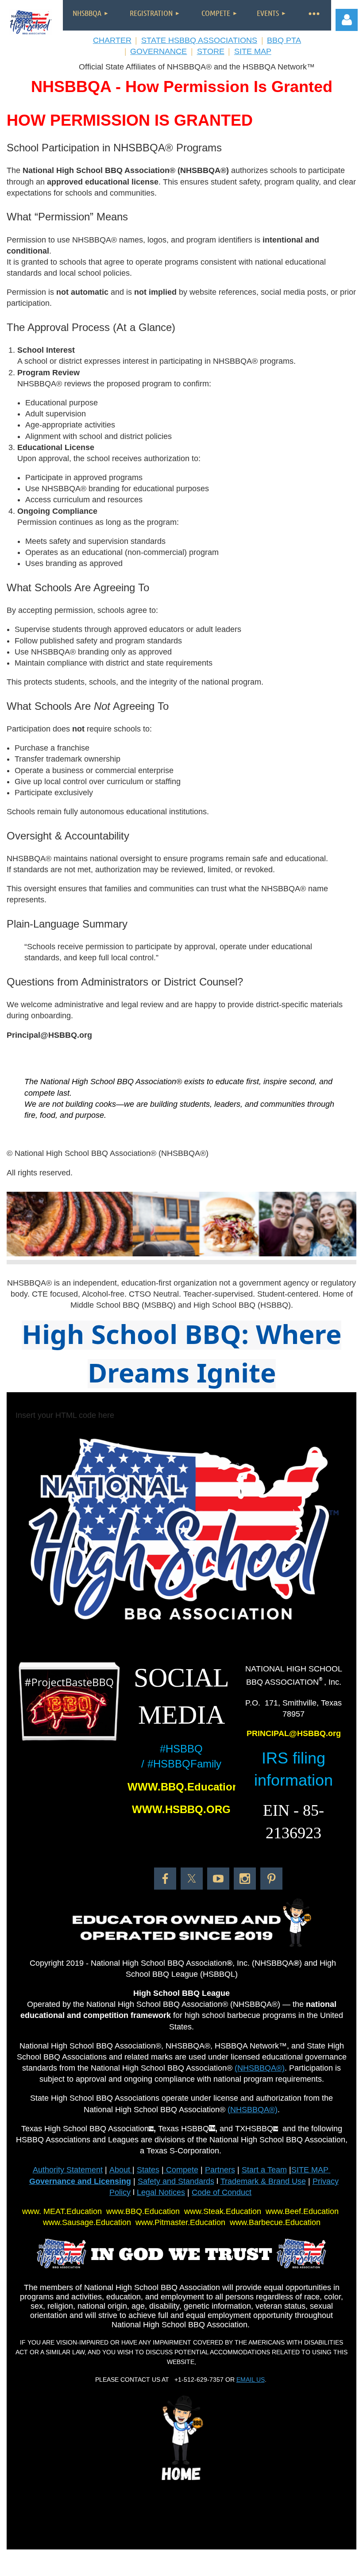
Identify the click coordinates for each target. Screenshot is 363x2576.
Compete (181, 2170)
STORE (211, 51)
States (148, 2170)
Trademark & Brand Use (263, 2181)
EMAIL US (251, 2380)
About (121, 2170)
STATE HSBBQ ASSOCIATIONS (199, 40)
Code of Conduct (222, 2192)
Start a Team (264, 2170)
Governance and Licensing (80, 2181)
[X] (192, 1879)
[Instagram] (245, 1879)
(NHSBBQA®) (260, 2068)
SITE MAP (253, 51)
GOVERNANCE (158, 51)
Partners (220, 2170)
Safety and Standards (176, 2181)
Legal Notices (161, 2192)
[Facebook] (165, 1879)
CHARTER (112, 40)
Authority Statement (68, 2170)
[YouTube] (218, 1879)
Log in (347, 20)
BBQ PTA (284, 40)
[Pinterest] (271, 1879)
